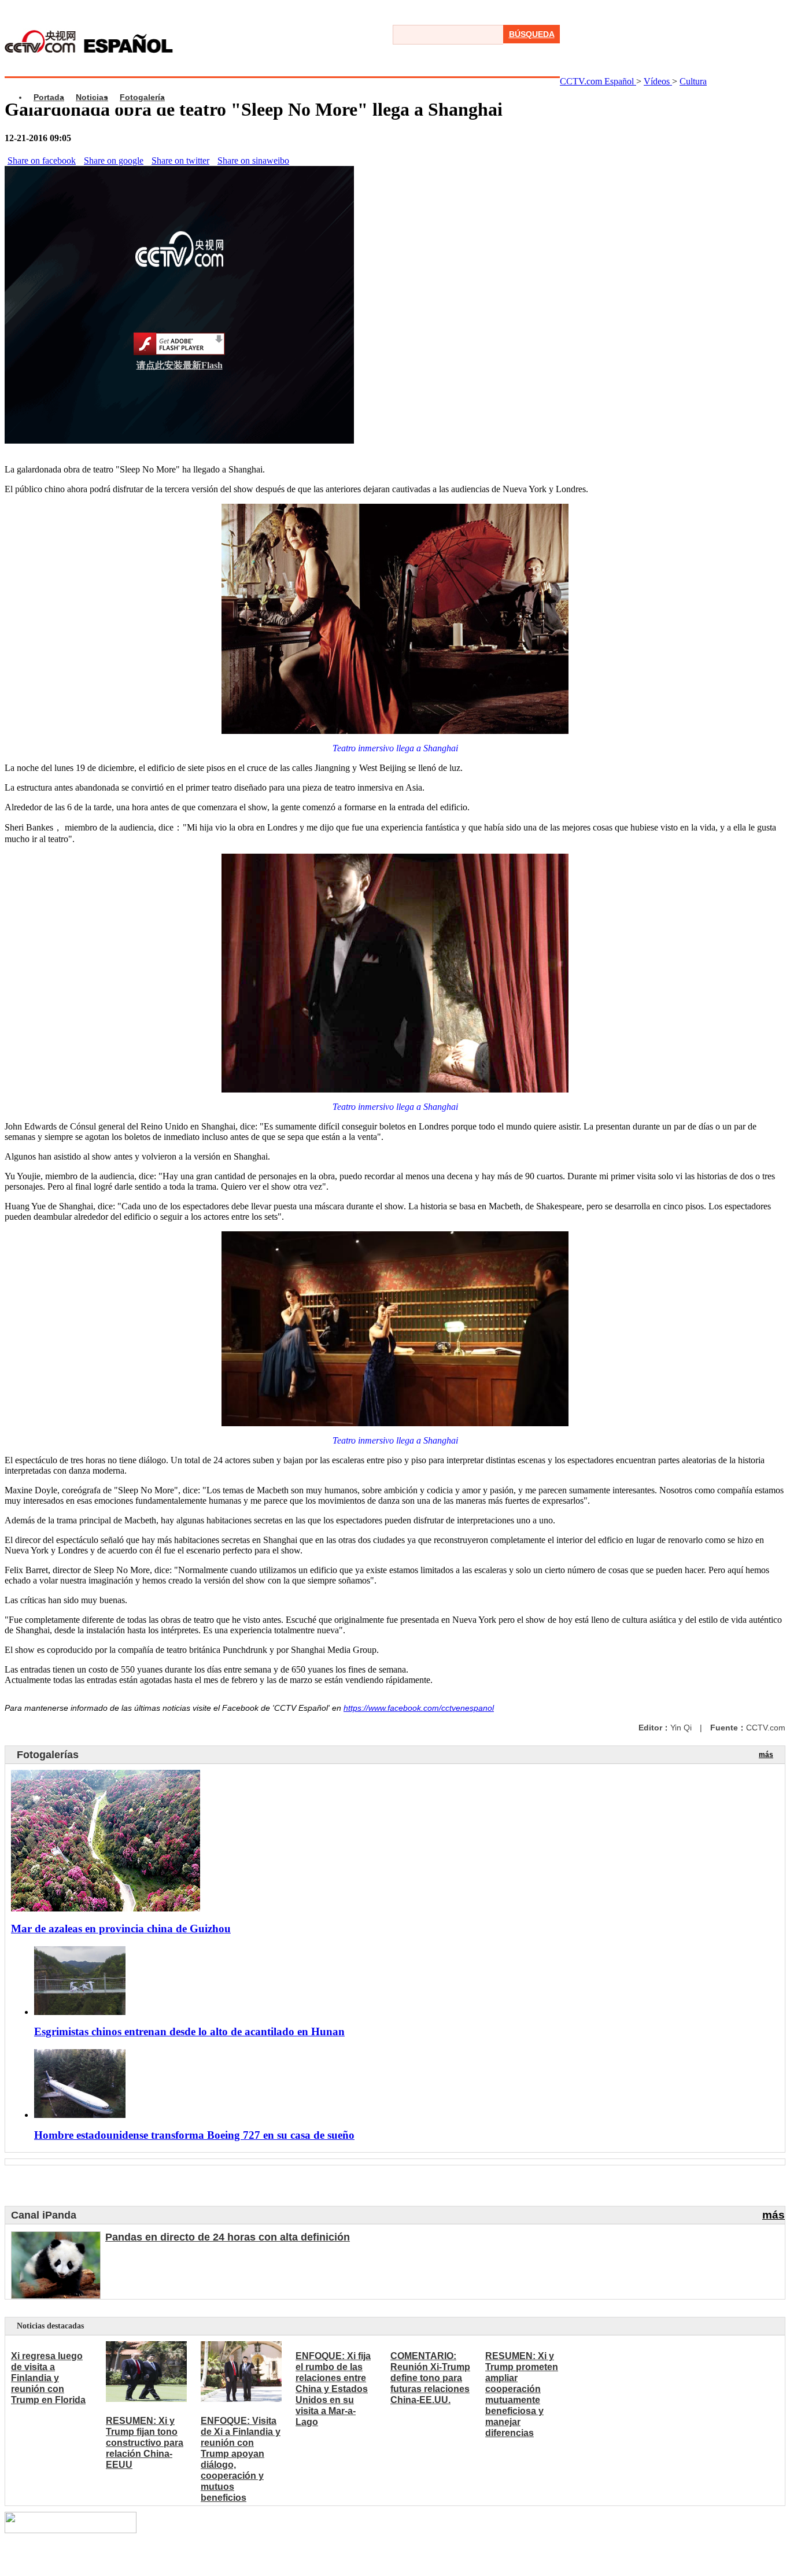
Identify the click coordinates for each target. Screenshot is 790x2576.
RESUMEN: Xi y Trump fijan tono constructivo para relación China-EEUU (145, 2443)
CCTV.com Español (598, 81)
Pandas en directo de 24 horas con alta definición (228, 2237)
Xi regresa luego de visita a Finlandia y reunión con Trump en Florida (48, 2378)
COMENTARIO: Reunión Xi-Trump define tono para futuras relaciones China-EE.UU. (430, 2378)
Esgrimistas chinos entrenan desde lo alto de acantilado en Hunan (189, 2031)
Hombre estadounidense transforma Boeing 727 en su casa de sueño (194, 2135)
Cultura (693, 81)
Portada (49, 97)
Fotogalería (142, 97)
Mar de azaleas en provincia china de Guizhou (121, 1929)
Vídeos (658, 81)
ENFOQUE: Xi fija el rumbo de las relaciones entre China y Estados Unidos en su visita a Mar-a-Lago (333, 2389)
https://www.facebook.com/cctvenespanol (419, 1708)
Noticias (92, 97)
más (766, 1755)
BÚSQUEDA (532, 34)
